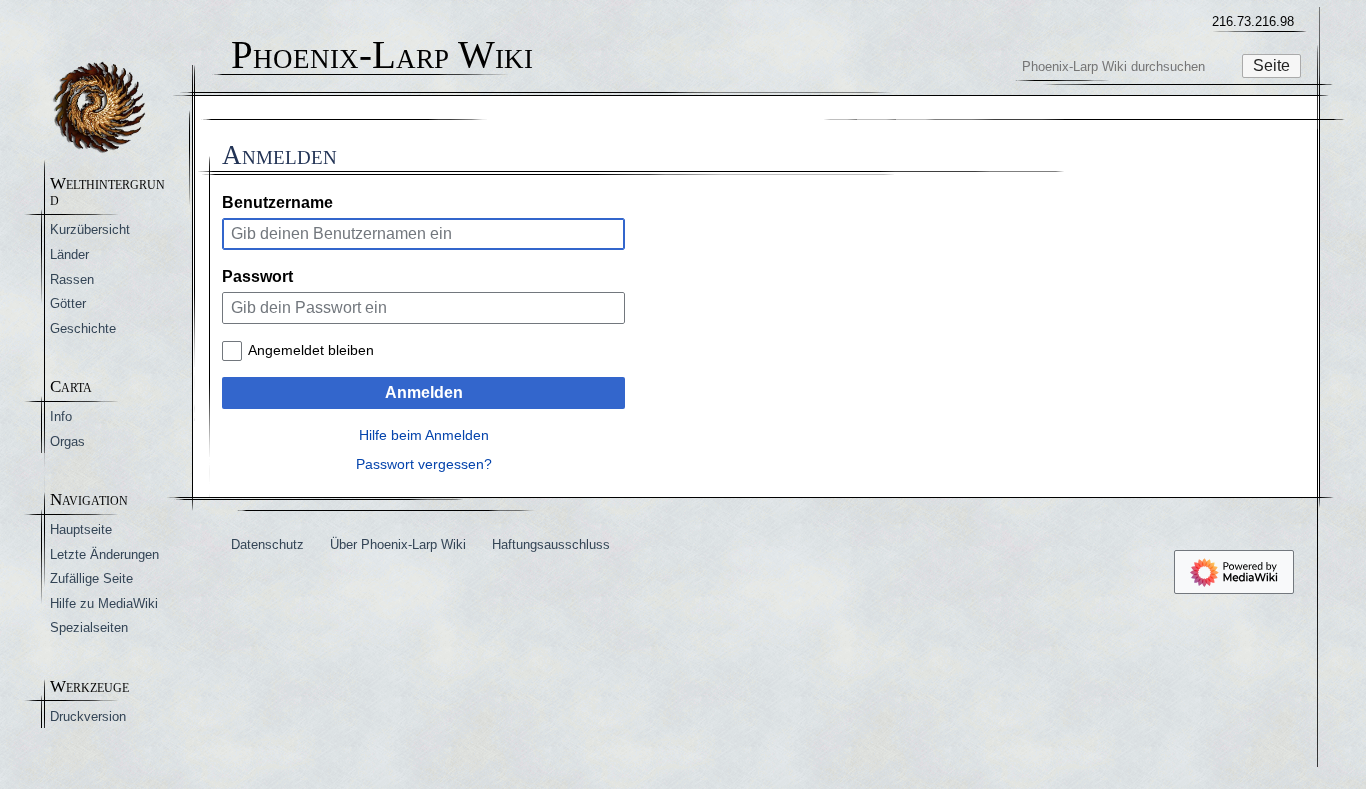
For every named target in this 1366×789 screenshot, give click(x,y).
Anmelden (424, 392)
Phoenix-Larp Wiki (382, 55)
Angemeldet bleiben (311, 350)
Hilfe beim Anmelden (424, 435)
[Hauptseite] (98, 107)
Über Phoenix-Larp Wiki (398, 544)
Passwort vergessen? (424, 464)
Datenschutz (267, 544)
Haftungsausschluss (551, 544)
